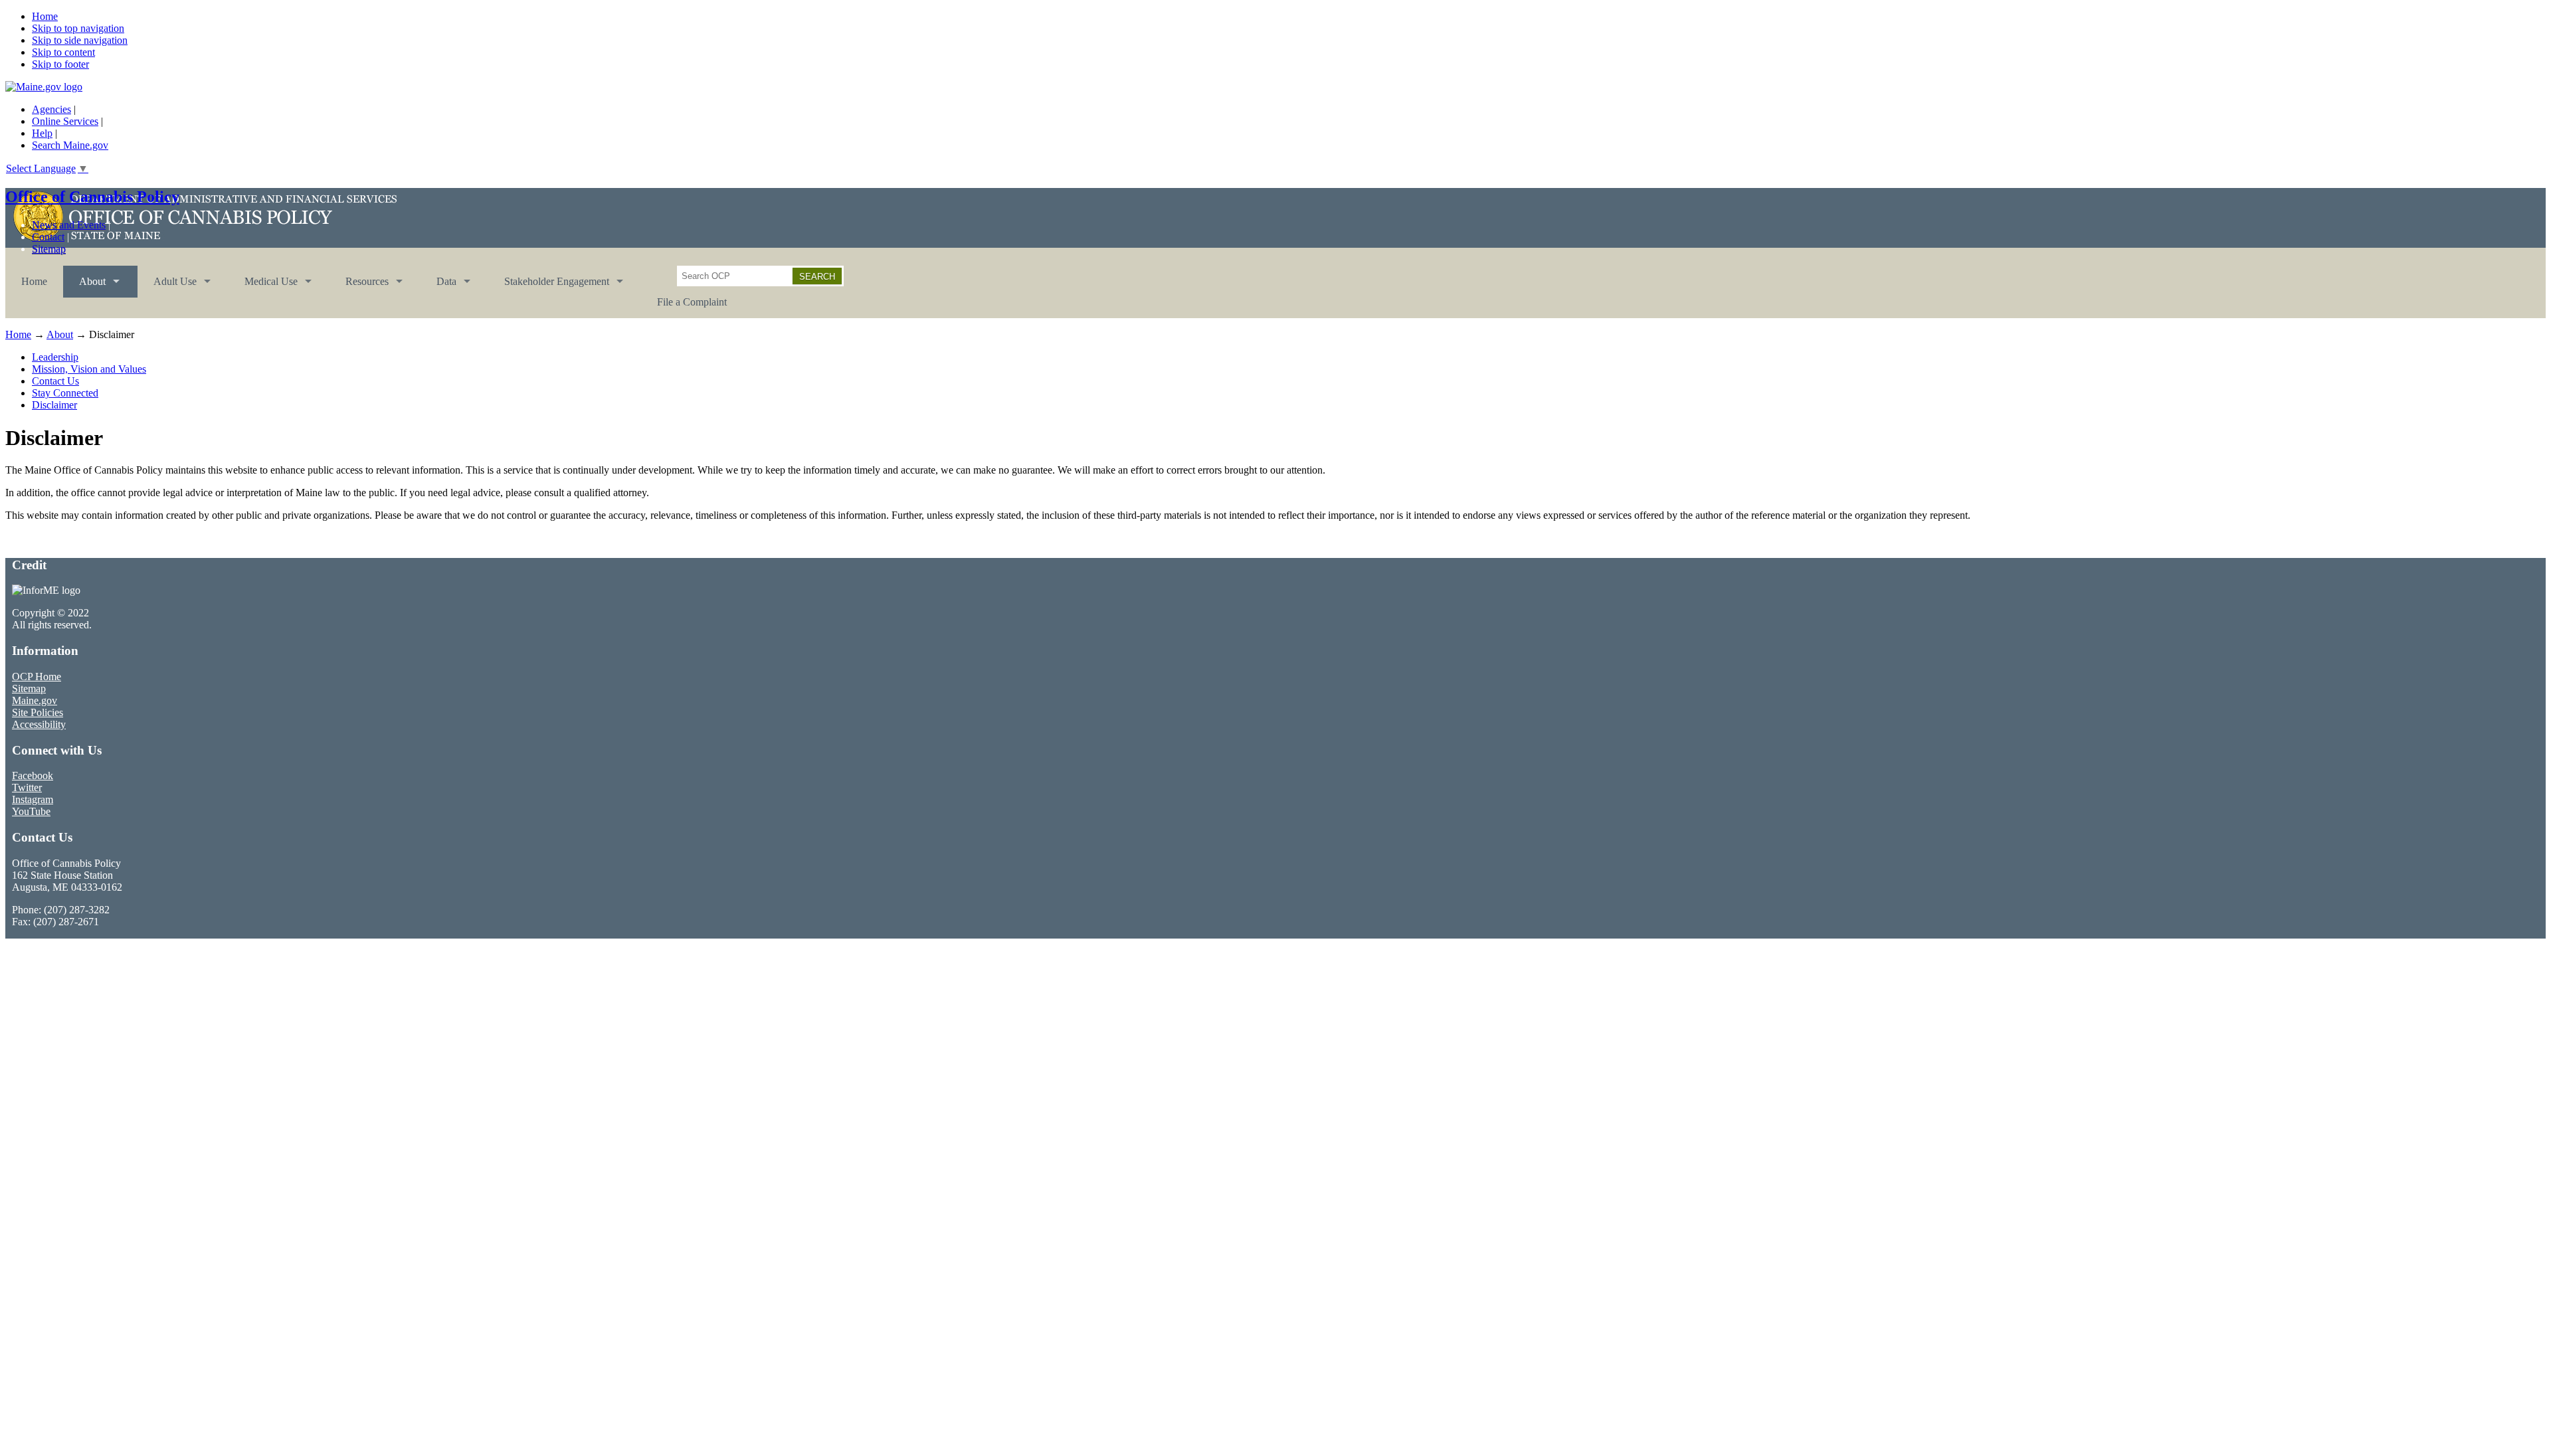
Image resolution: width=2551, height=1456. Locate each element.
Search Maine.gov (70, 145)
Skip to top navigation (78, 28)
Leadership (55, 357)
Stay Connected (65, 393)
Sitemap (49, 249)
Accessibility (39, 724)
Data (438, 287)
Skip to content (63, 52)
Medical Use (263, 287)
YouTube (31, 811)
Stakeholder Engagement (549, 287)
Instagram (33, 799)
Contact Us (55, 381)
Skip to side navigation (80, 40)
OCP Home (37, 677)
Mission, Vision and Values (89, 369)
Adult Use (167, 287)
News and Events (69, 225)
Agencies (51, 109)
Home (45, 16)
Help (42, 133)
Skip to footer (60, 64)
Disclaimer (54, 405)
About (84, 287)
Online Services (65, 121)
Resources (359, 287)
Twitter (27, 787)
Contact (48, 237)
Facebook (33, 775)
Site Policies (38, 712)
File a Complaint (692, 302)
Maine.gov (35, 700)
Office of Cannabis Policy (92, 197)
